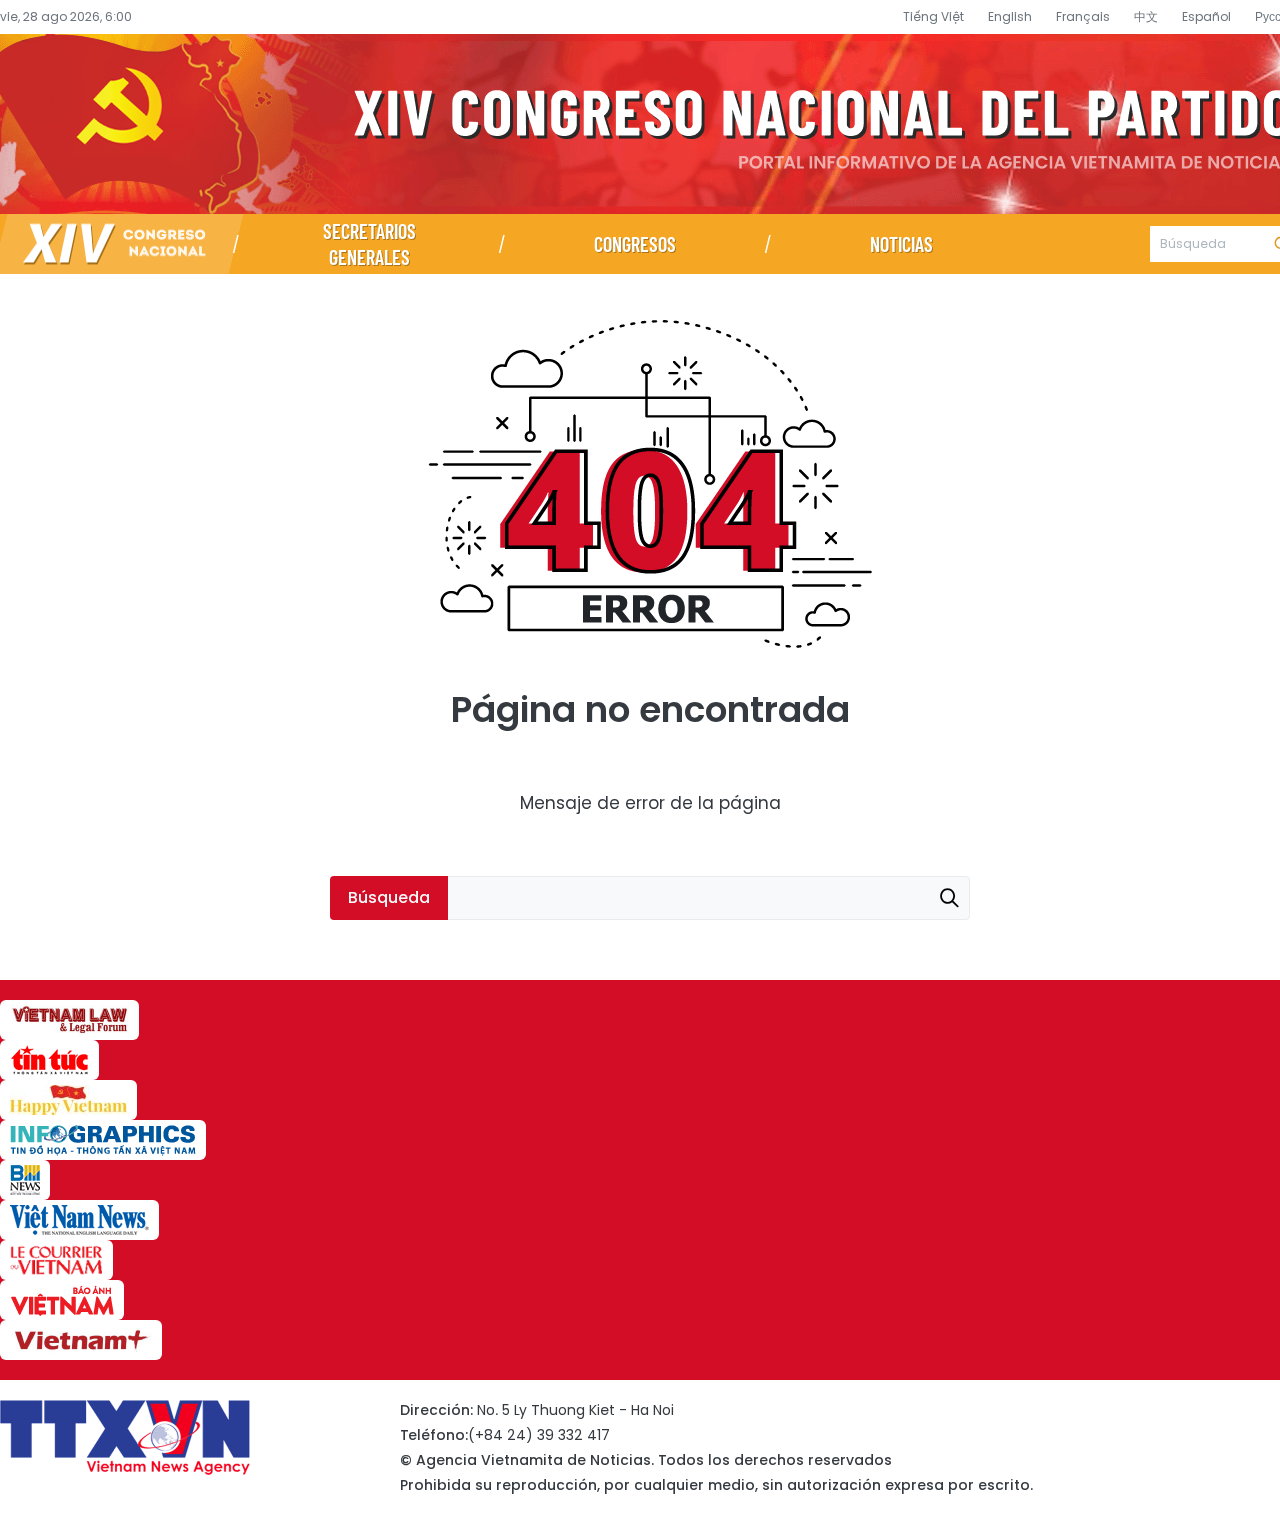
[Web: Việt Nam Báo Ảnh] (62, 1300)
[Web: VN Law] (69, 1020)
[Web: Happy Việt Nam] (68, 1100)
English (1010, 16)
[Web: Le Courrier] (56, 1260)
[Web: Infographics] (103, 1140)
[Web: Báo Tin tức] (49, 1060)
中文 (1146, 16)
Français (1083, 16)
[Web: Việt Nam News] (79, 1220)
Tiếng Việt (933, 16)
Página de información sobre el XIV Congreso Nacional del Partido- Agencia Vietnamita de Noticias (640, 124)
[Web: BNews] (25, 1180)
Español (1206, 16)
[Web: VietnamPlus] (81, 1340)
